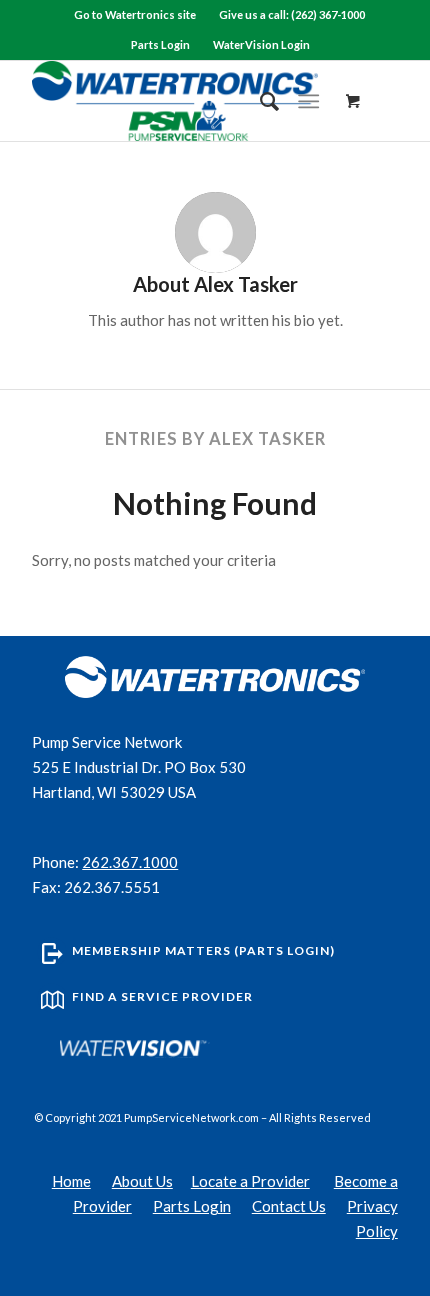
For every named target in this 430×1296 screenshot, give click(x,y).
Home (71, 1181)
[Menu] (308, 101)
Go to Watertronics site (135, 14)
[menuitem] (135, 15)
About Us (142, 1181)
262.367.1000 (130, 862)
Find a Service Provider (162, 996)
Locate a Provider (250, 1181)
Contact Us (289, 1206)
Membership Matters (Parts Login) (203, 950)
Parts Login (160, 44)
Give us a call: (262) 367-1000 (292, 14)
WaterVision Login (261, 44)
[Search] (259, 101)
